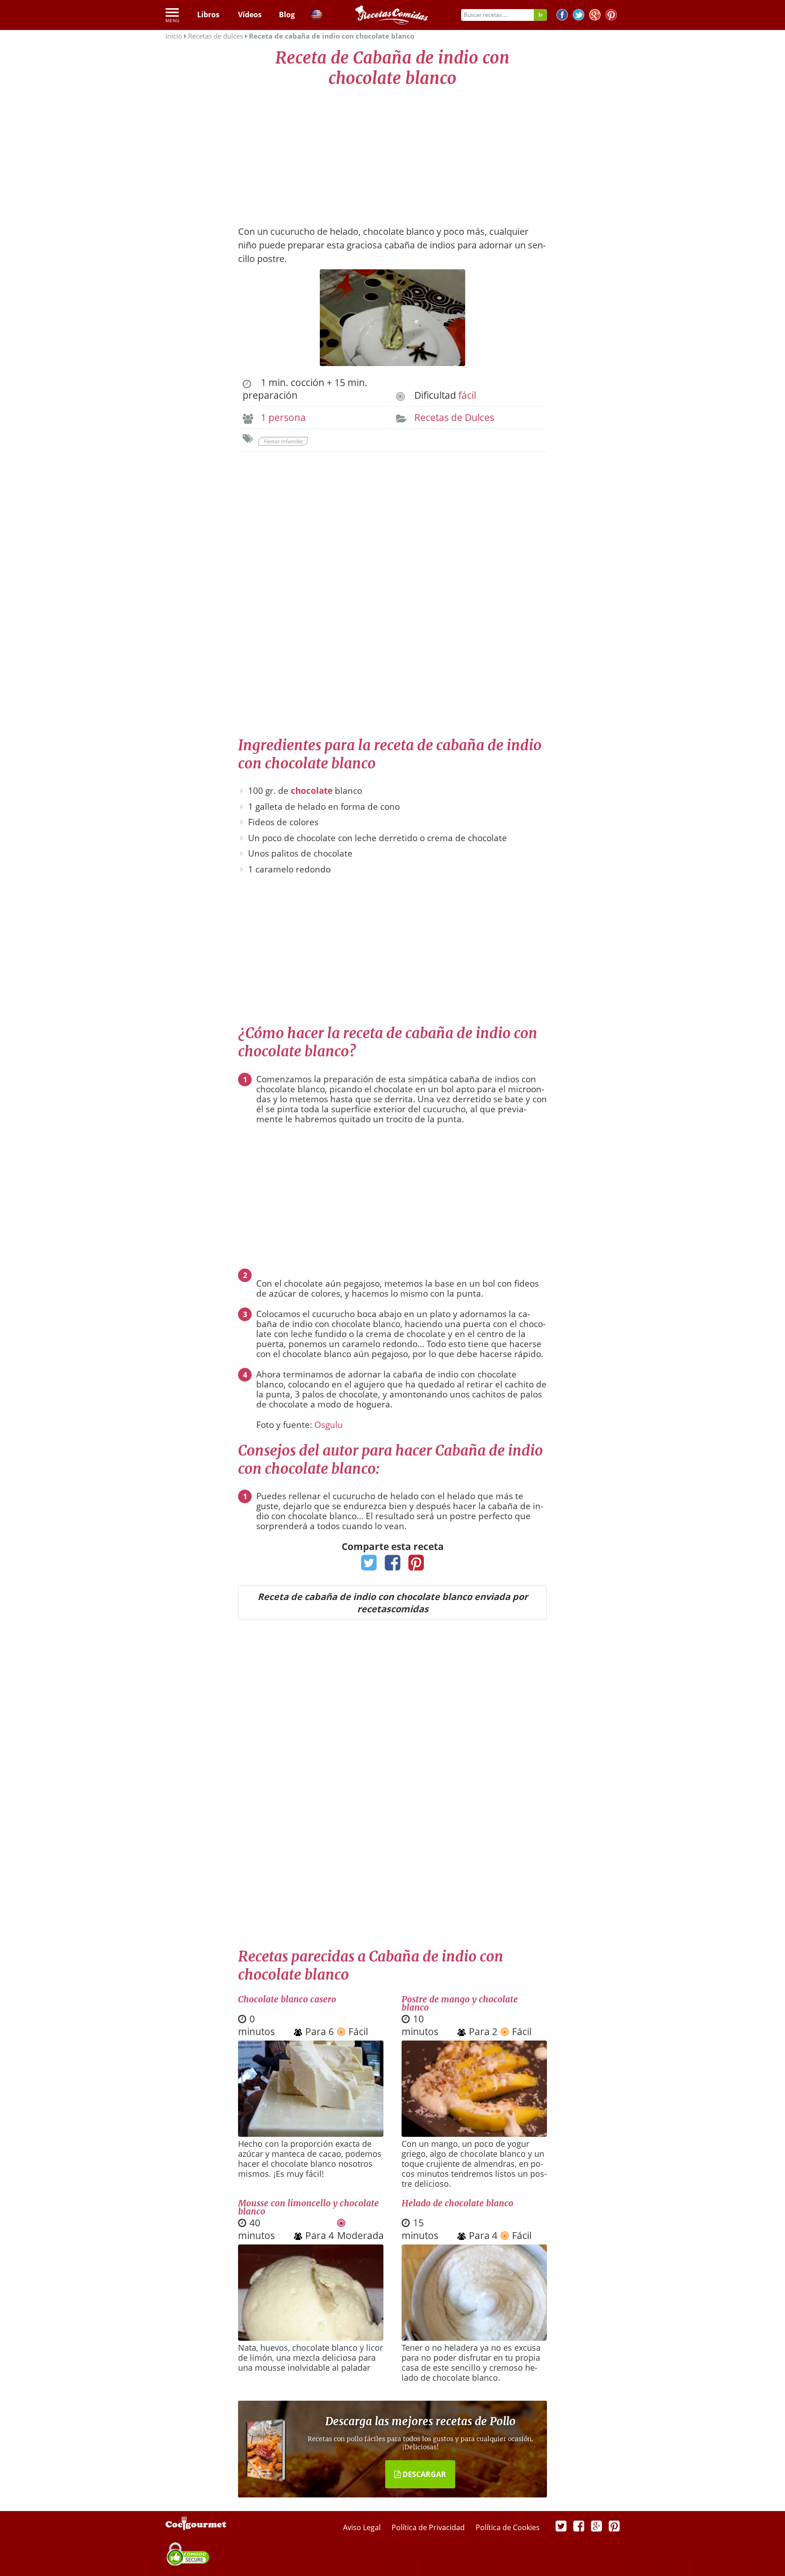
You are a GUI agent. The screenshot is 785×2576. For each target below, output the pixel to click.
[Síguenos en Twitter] (579, 16)
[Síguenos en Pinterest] (611, 16)
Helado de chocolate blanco (457, 2203)
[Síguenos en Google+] (595, 16)
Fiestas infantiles (283, 441)
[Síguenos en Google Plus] (596, 2526)
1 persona (283, 417)
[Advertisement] (392, 152)
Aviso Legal (363, 2527)
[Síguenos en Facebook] (562, 16)
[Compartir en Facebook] (393, 1565)
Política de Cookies (508, 2527)
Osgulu (329, 1425)
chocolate (312, 791)
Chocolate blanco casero (287, 1999)
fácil (467, 395)
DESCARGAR (423, 2474)
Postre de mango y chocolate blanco (460, 2003)
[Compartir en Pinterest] (416, 1565)
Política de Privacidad (429, 2527)
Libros (208, 15)
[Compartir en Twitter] (369, 1565)
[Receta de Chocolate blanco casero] (311, 2134)
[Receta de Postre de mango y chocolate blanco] (474, 2134)
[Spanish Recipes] (317, 16)
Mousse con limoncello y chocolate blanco (308, 2207)
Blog (287, 15)
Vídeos (250, 15)
